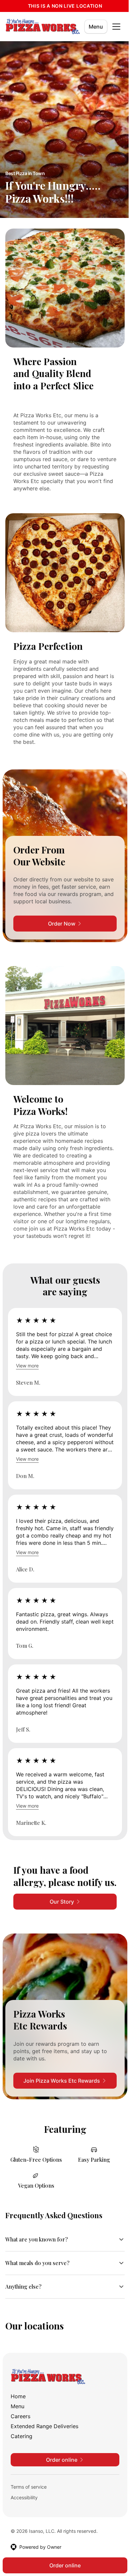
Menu (96, 27)
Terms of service (29, 2491)
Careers (20, 2421)
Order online (63, 2565)
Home (18, 2401)
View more (27, 1366)
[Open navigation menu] (116, 27)
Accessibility (24, 2502)
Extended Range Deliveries (44, 2430)
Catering (21, 2440)
